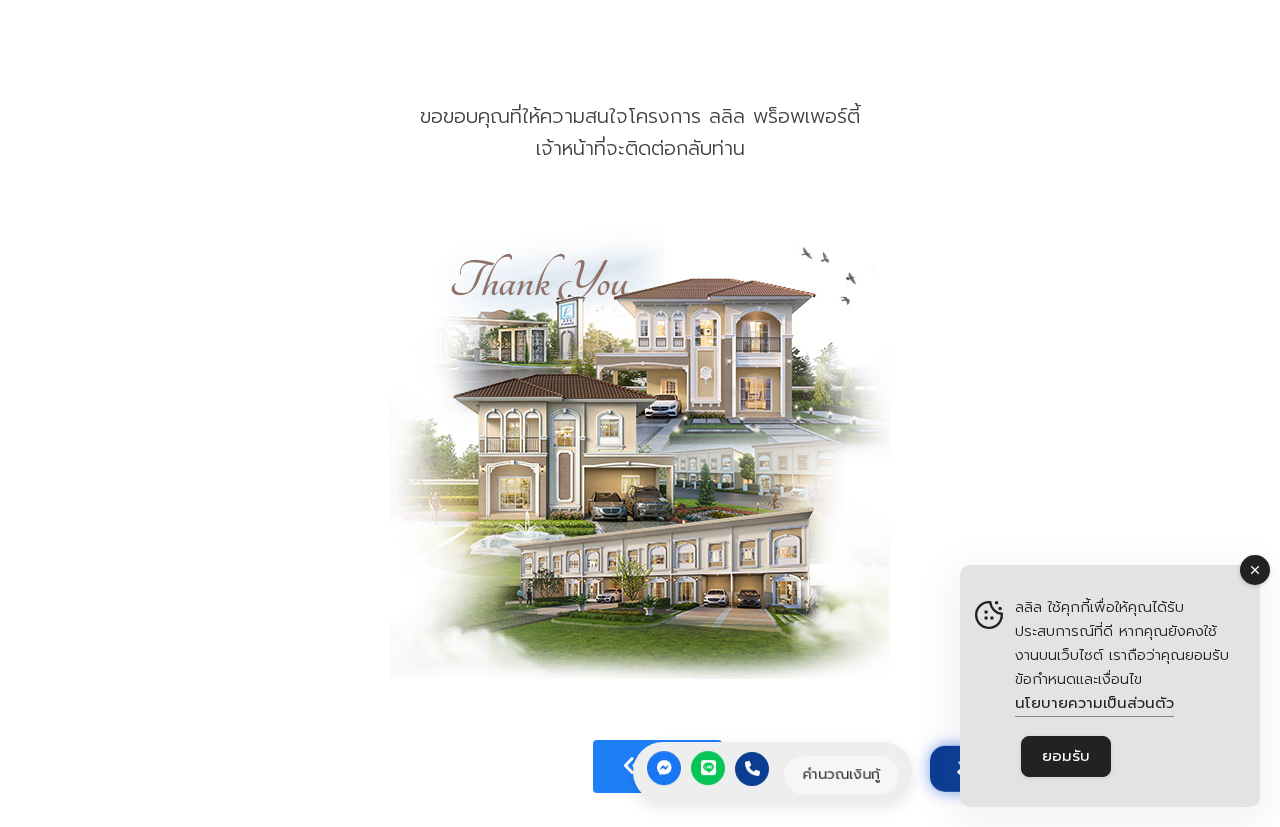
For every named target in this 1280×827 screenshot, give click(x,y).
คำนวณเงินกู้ (841, 774)
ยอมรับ (1066, 756)
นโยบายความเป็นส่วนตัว (1094, 703)
